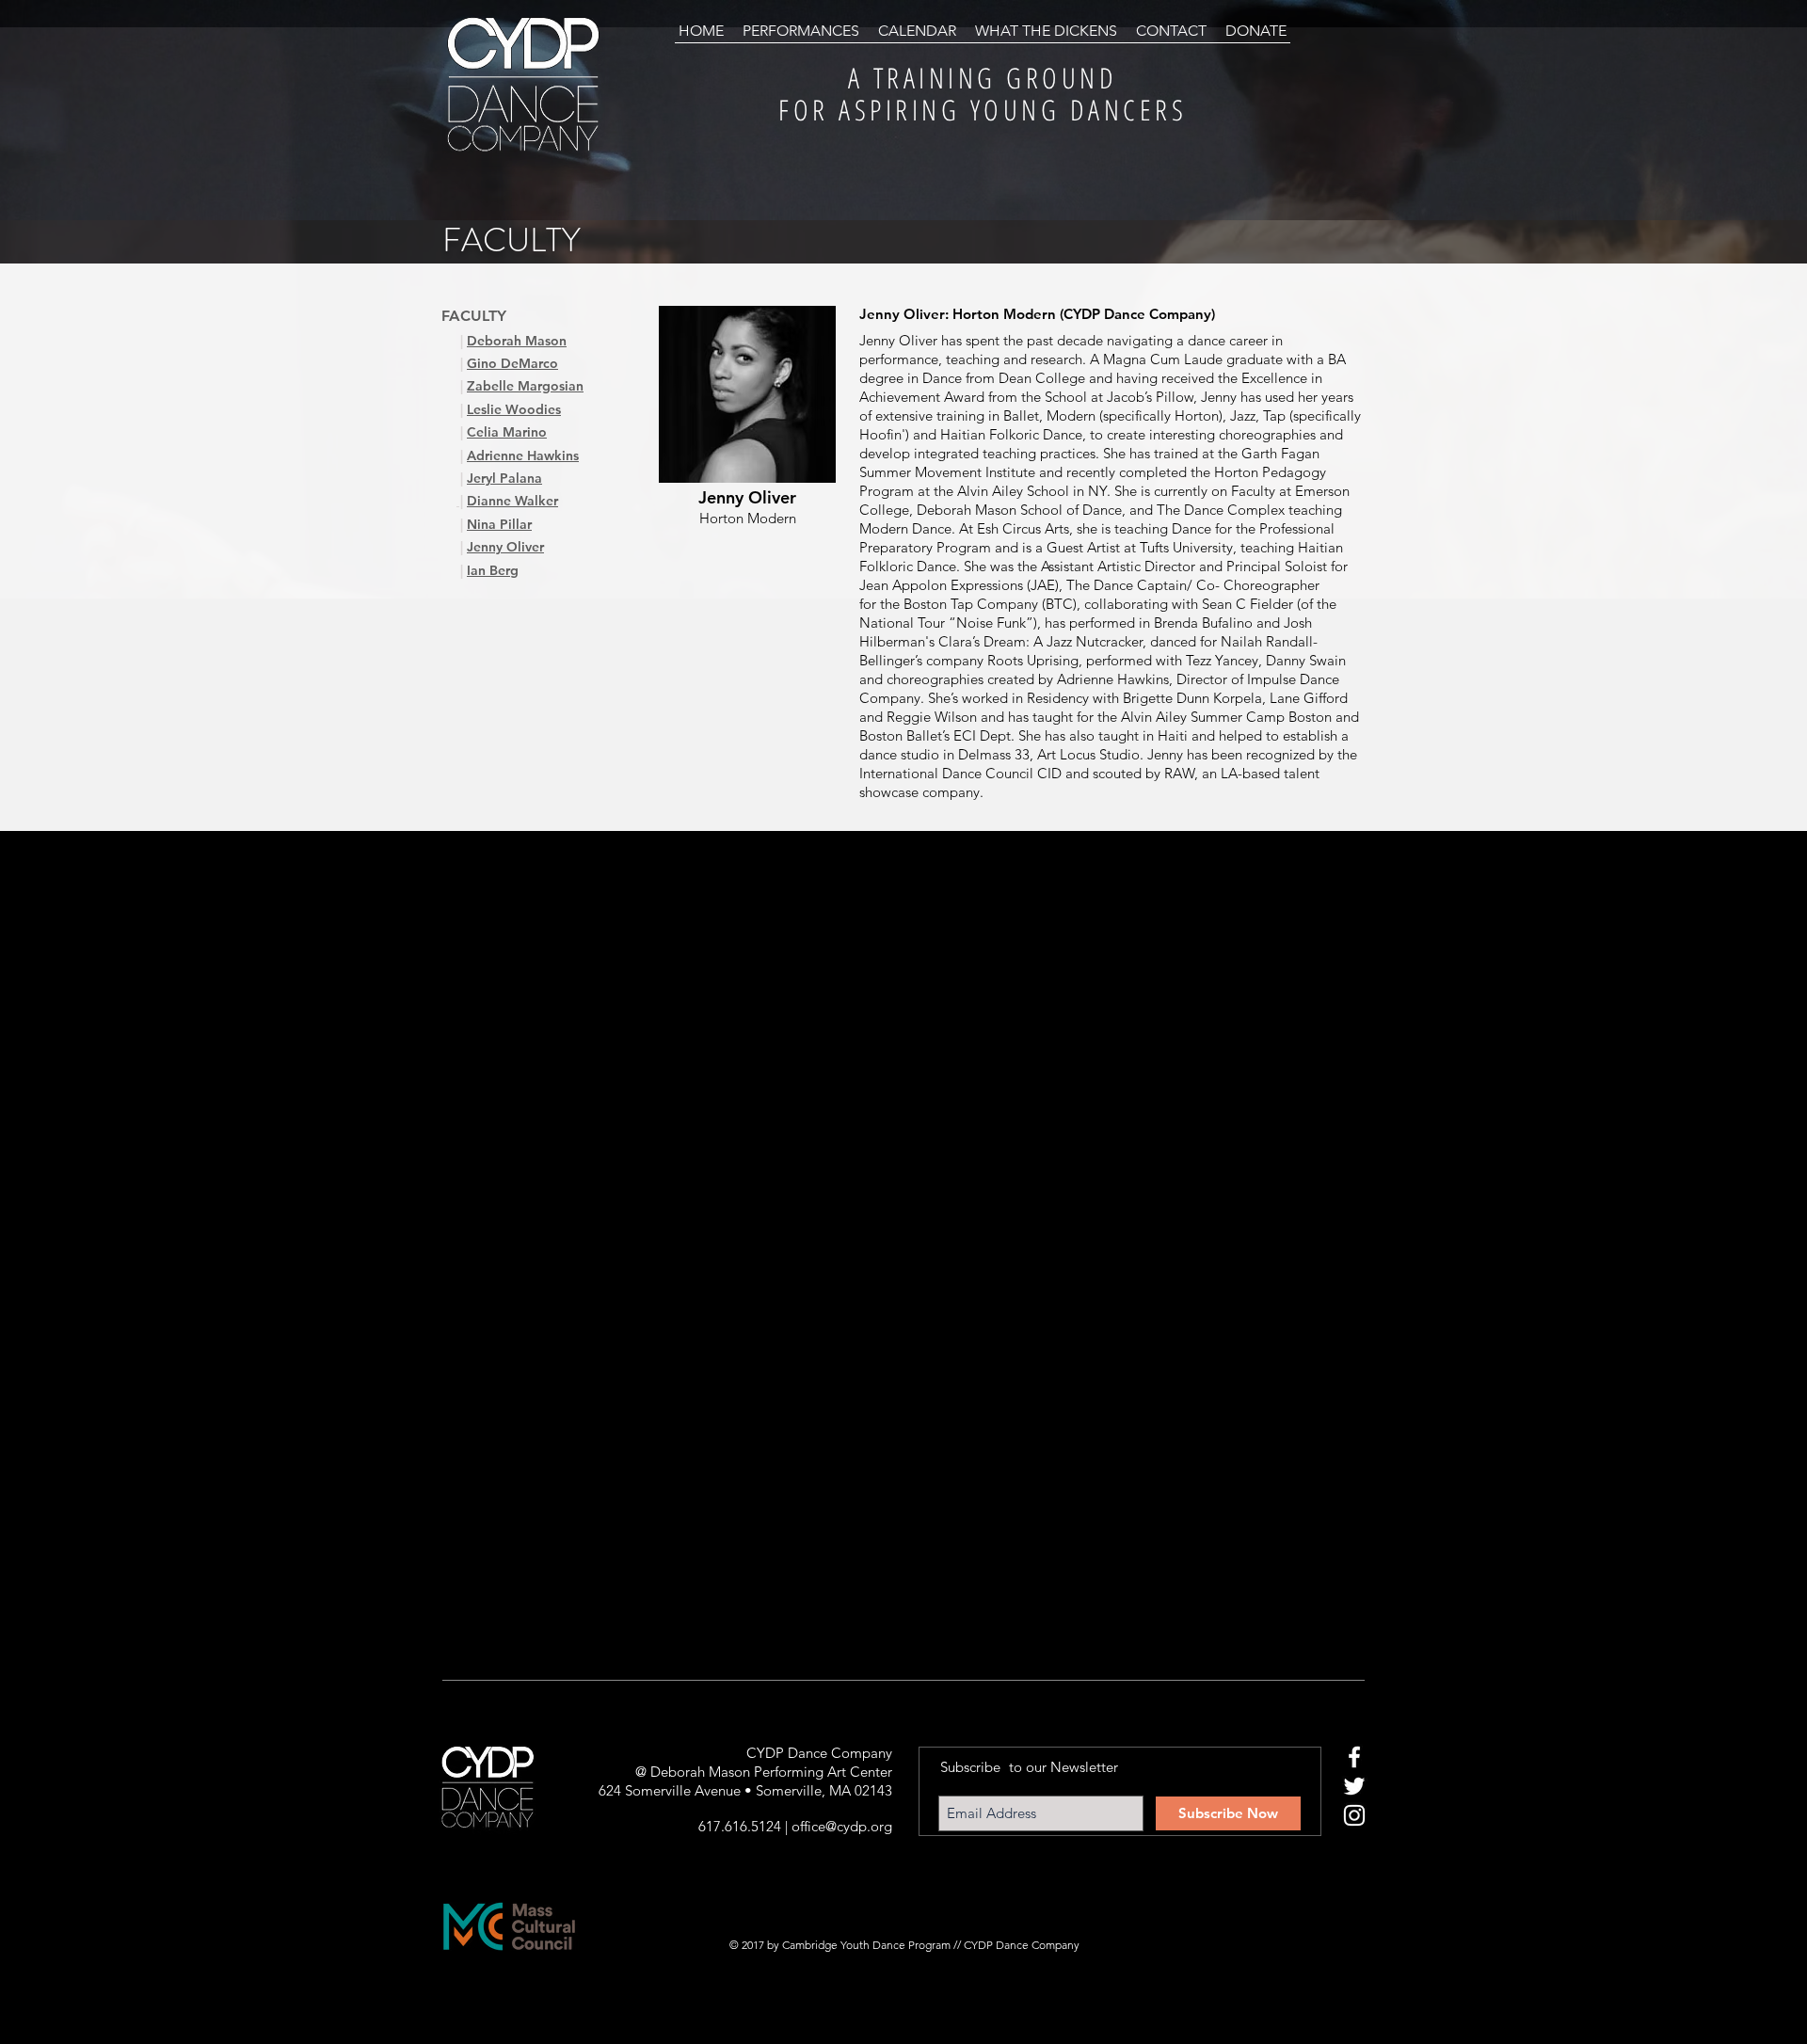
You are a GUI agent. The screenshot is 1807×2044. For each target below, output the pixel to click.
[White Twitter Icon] (1354, 1786)
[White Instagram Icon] (1354, 1815)
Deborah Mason (517, 341)
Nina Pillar (499, 524)
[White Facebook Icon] (1354, 1757)
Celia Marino (507, 432)
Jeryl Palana (504, 478)
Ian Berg (493, 570)
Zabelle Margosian (525, 386)
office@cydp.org (842, 1826)
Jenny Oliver (505, 547)
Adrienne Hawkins (523, 455)
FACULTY (474, 316)
